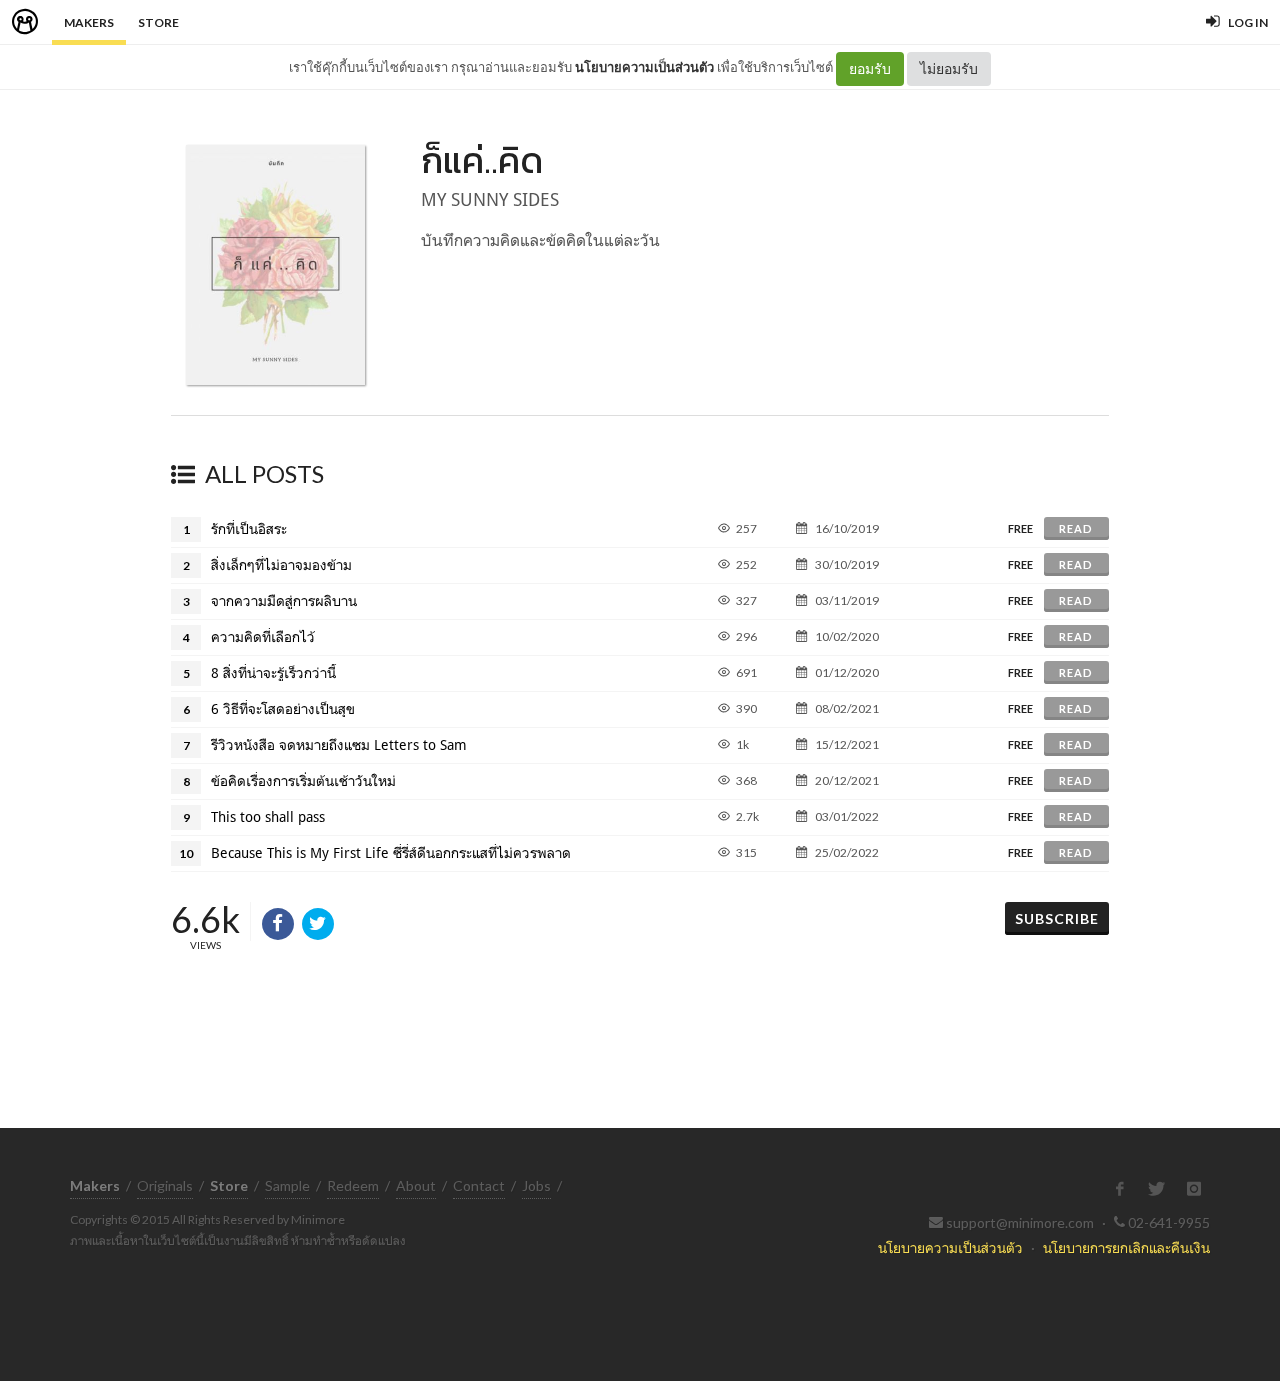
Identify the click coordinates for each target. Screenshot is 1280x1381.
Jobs (536, 1185)
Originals (165, 1185)
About (416, 1185)
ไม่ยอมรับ (949, 68)
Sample (287, 1185)
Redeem (353, 1185)
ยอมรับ (870, 68)
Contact (479, 1185)
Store (158, 22)
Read (1076, 528)
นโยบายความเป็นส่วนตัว (644, 67)
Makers (89, 22)
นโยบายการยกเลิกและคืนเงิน (1126, 1247)
